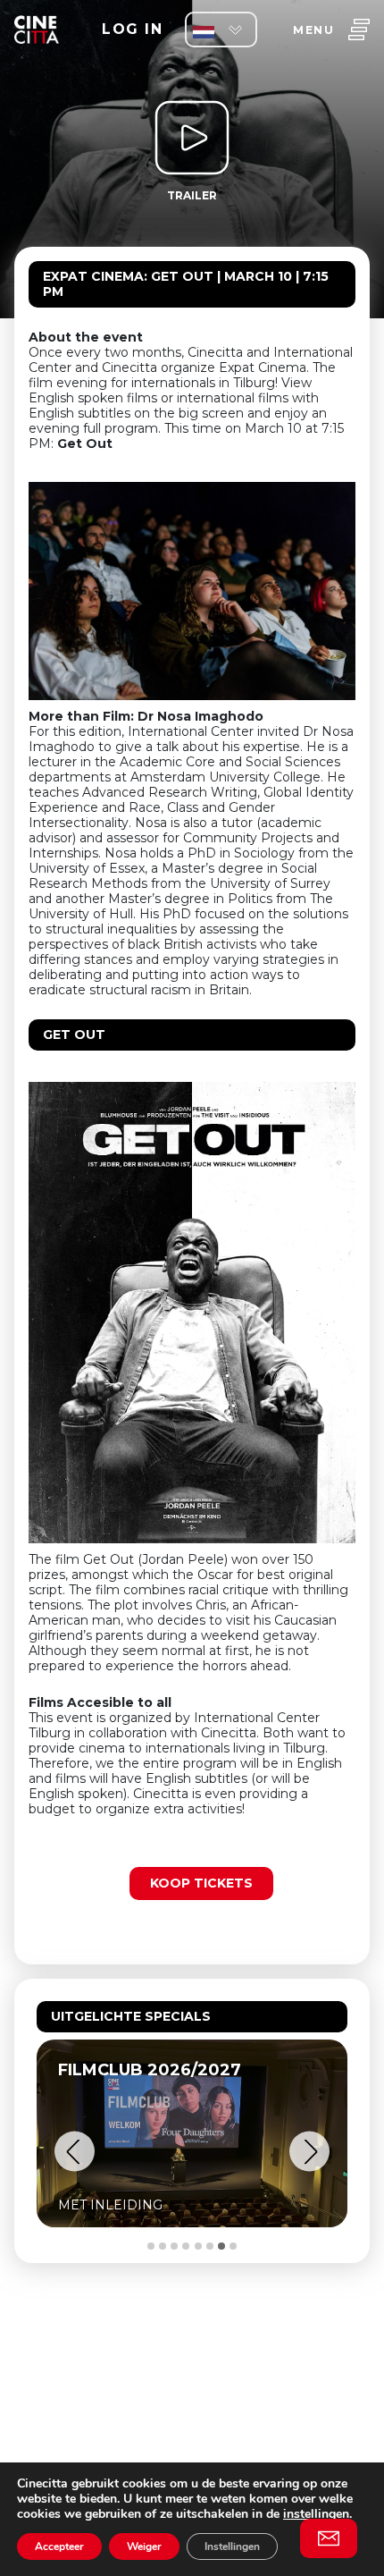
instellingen (316, 2514)
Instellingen (232, 2546)
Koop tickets (201, 1883)
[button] (75, 2152)
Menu (313, 30)
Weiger (144, 2546)
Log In (132, 29)
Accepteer (59, 2546)
